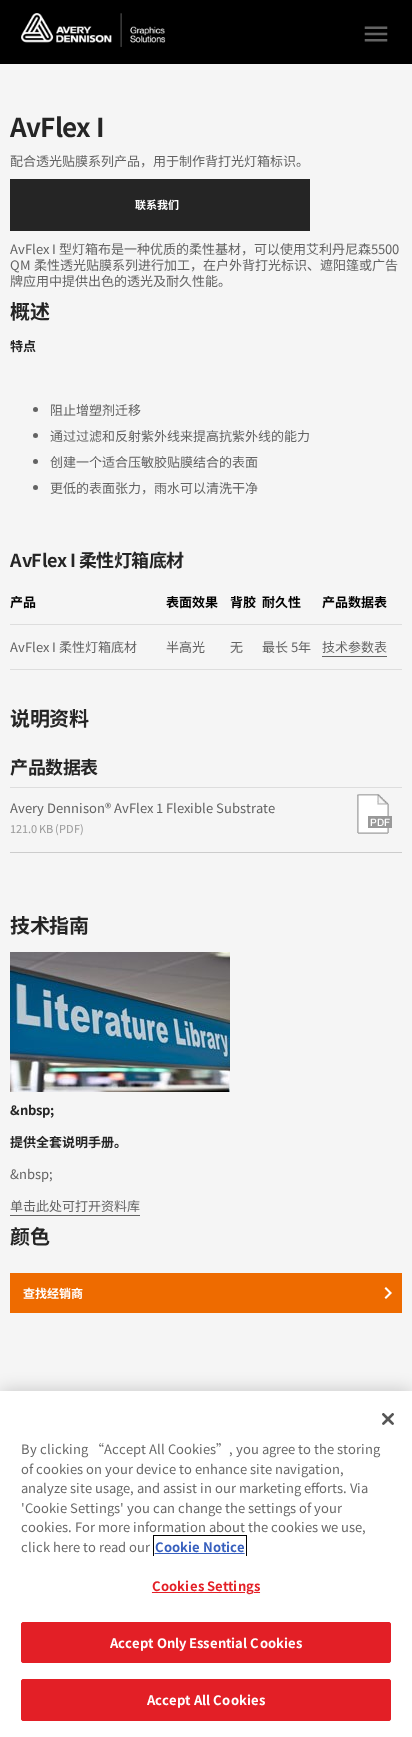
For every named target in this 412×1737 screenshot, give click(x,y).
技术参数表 (354, 646)
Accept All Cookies (206, 1699)
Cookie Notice (200, 1546)
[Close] (388, 1419)
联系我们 (157, 204)
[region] (206, 1564)
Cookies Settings (206, 1585)
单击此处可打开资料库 (75, 1205)
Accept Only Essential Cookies (206, 1642)
